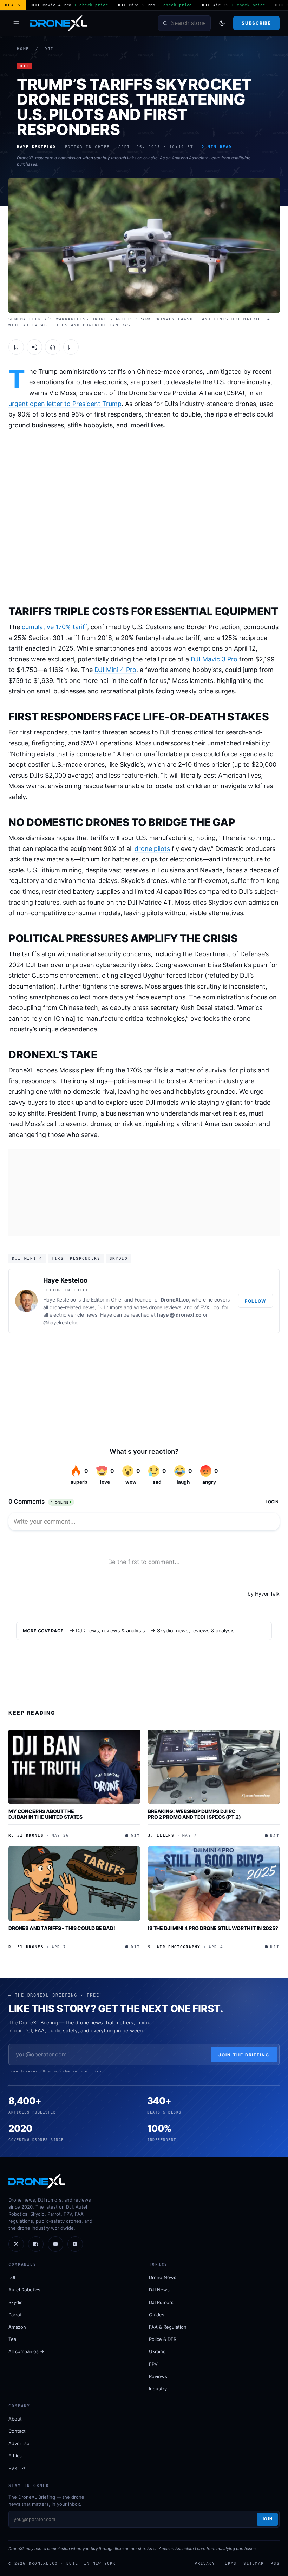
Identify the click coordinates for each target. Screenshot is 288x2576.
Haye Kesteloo (65, 1280)
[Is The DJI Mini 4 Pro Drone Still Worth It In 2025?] (214, 1883)
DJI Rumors (161, 2302)
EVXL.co (210, 1307)
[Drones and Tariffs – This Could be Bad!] (74, 1883)
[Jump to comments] (71, 347)
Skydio (119, 1258)
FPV (153, 2364)
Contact (17, 2431)
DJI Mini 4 (27, 1258)
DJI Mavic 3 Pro (214, 659)
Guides (157, 2315)
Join (267, 2519)
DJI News (159, 2290)
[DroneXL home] (59, 23)
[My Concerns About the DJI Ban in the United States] (74, 1767)
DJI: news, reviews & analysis (110, 1631)
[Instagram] (75, 2244)
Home (23, 49)
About (15, 2419)
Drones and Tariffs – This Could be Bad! (62, 1928)
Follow (256, 1301)
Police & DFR (163, 2339)
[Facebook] (36, 2244)
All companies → (26, 2351)
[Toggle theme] (222, 23)
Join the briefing (244, 2055)
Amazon (17, 2327)
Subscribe (256, 23)
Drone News (163, 2277)
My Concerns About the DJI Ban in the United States (45, 1814)
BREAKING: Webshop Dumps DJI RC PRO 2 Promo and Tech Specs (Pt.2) (194, 1814)
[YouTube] (55, 2244)
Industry (158, 2389)
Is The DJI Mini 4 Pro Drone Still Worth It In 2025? (213, 1928)
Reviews (158, 2376)
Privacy (205, 2563)
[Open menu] (16, 23)
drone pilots (152, 849)
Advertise (19, 2443)
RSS (275, 2563)
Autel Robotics (24, 2290)
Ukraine (157, 2351)
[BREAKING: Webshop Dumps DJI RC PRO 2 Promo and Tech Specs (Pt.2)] (214, 1767)
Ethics (15, 2456)
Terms (229, 2563)
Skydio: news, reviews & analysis (196, 1631)
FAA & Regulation (168, 2327)
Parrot (15, 2315)
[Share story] (34, 347)
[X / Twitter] (16, 2244)
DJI (49, 49)
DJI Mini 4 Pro (115, 670)
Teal (13, 2339)
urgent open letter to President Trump (65, 404)
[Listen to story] (53, 347)
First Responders (76, 1258)
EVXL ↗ (17, 2468)
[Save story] (16, 347)
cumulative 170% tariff (54, 627)
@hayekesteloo (61, 1322)
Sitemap (254, 2563)
